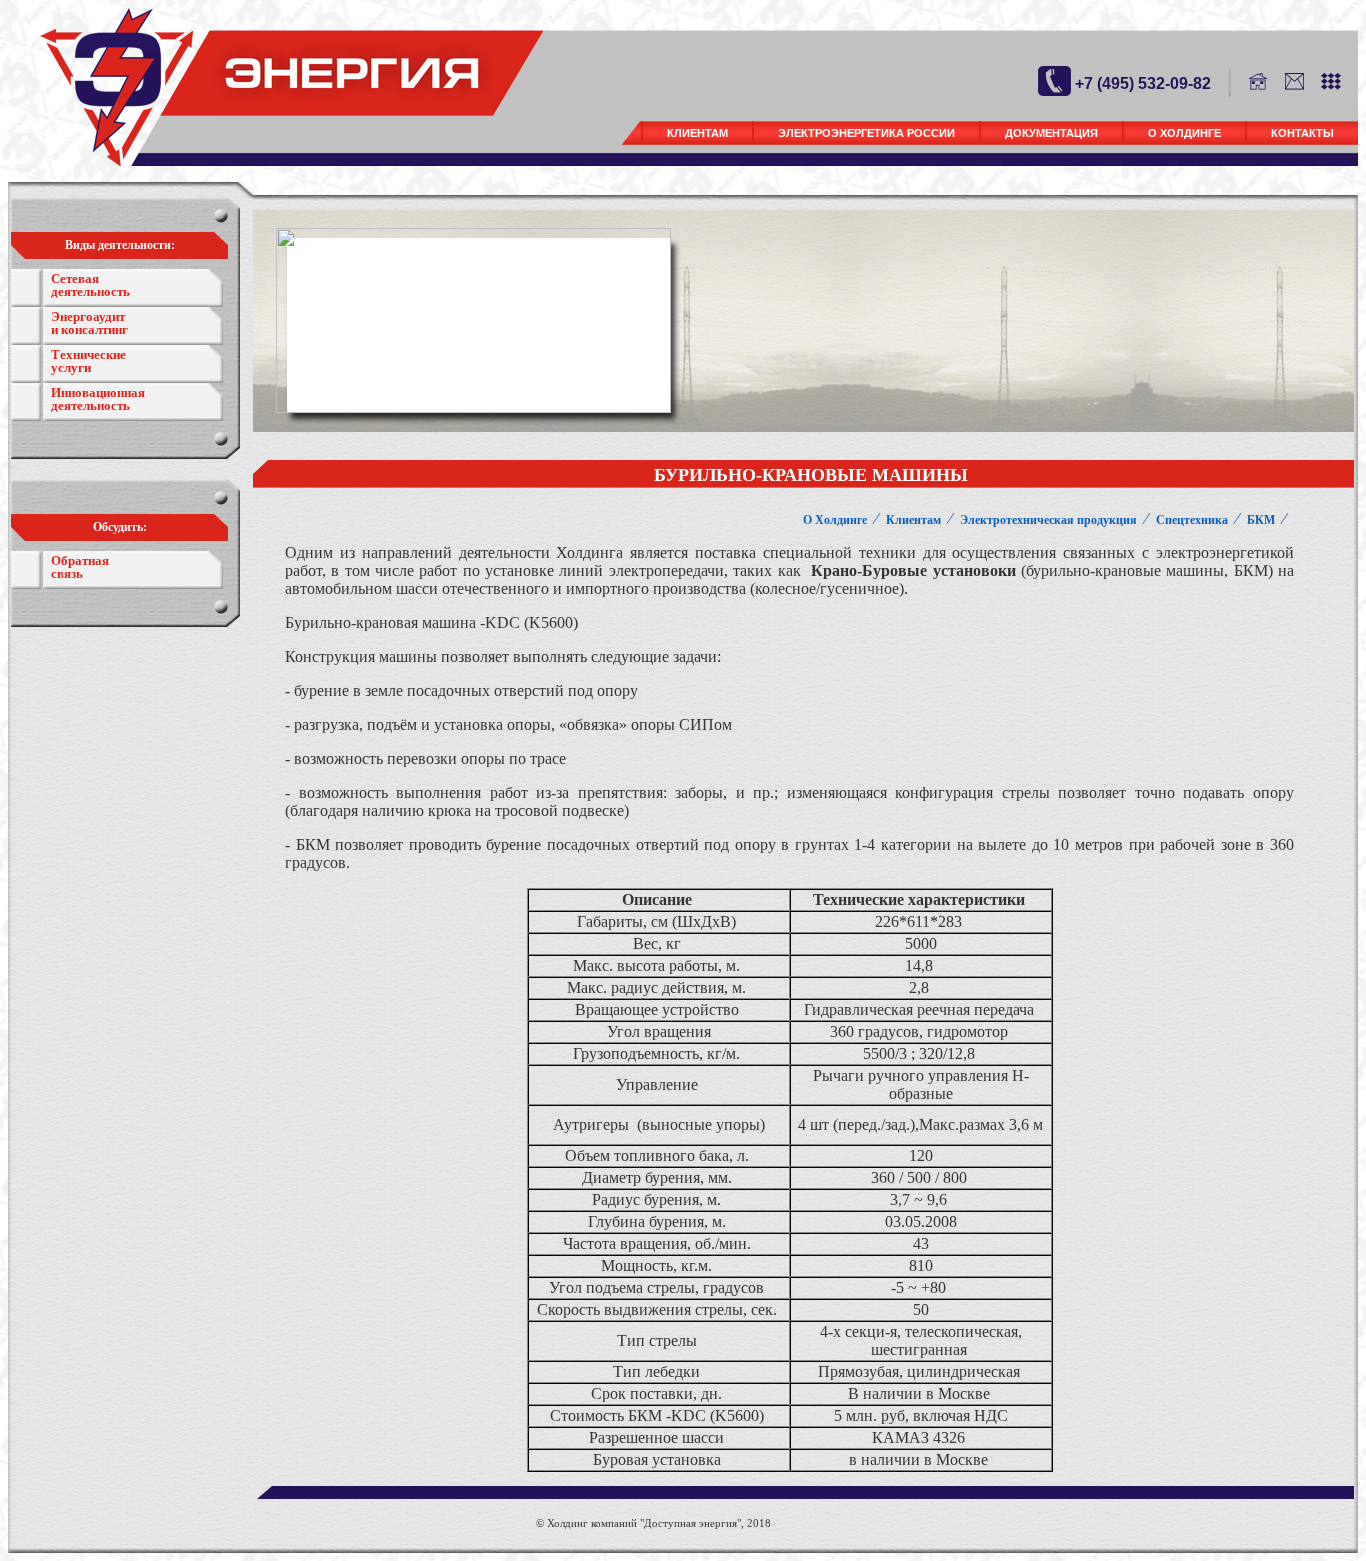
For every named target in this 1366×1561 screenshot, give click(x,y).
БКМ (1261, 520)
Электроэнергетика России (866, 133)
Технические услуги (88, 361)
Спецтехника (1192, 520)
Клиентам (697, 133)
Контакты (1302, 133)
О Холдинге (1184, 133)
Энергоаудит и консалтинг (89, 323)
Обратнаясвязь (80, 567)
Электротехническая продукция (1048, 520)
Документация (1051, 133)
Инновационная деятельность (98, 399)
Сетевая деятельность (90, 285)
